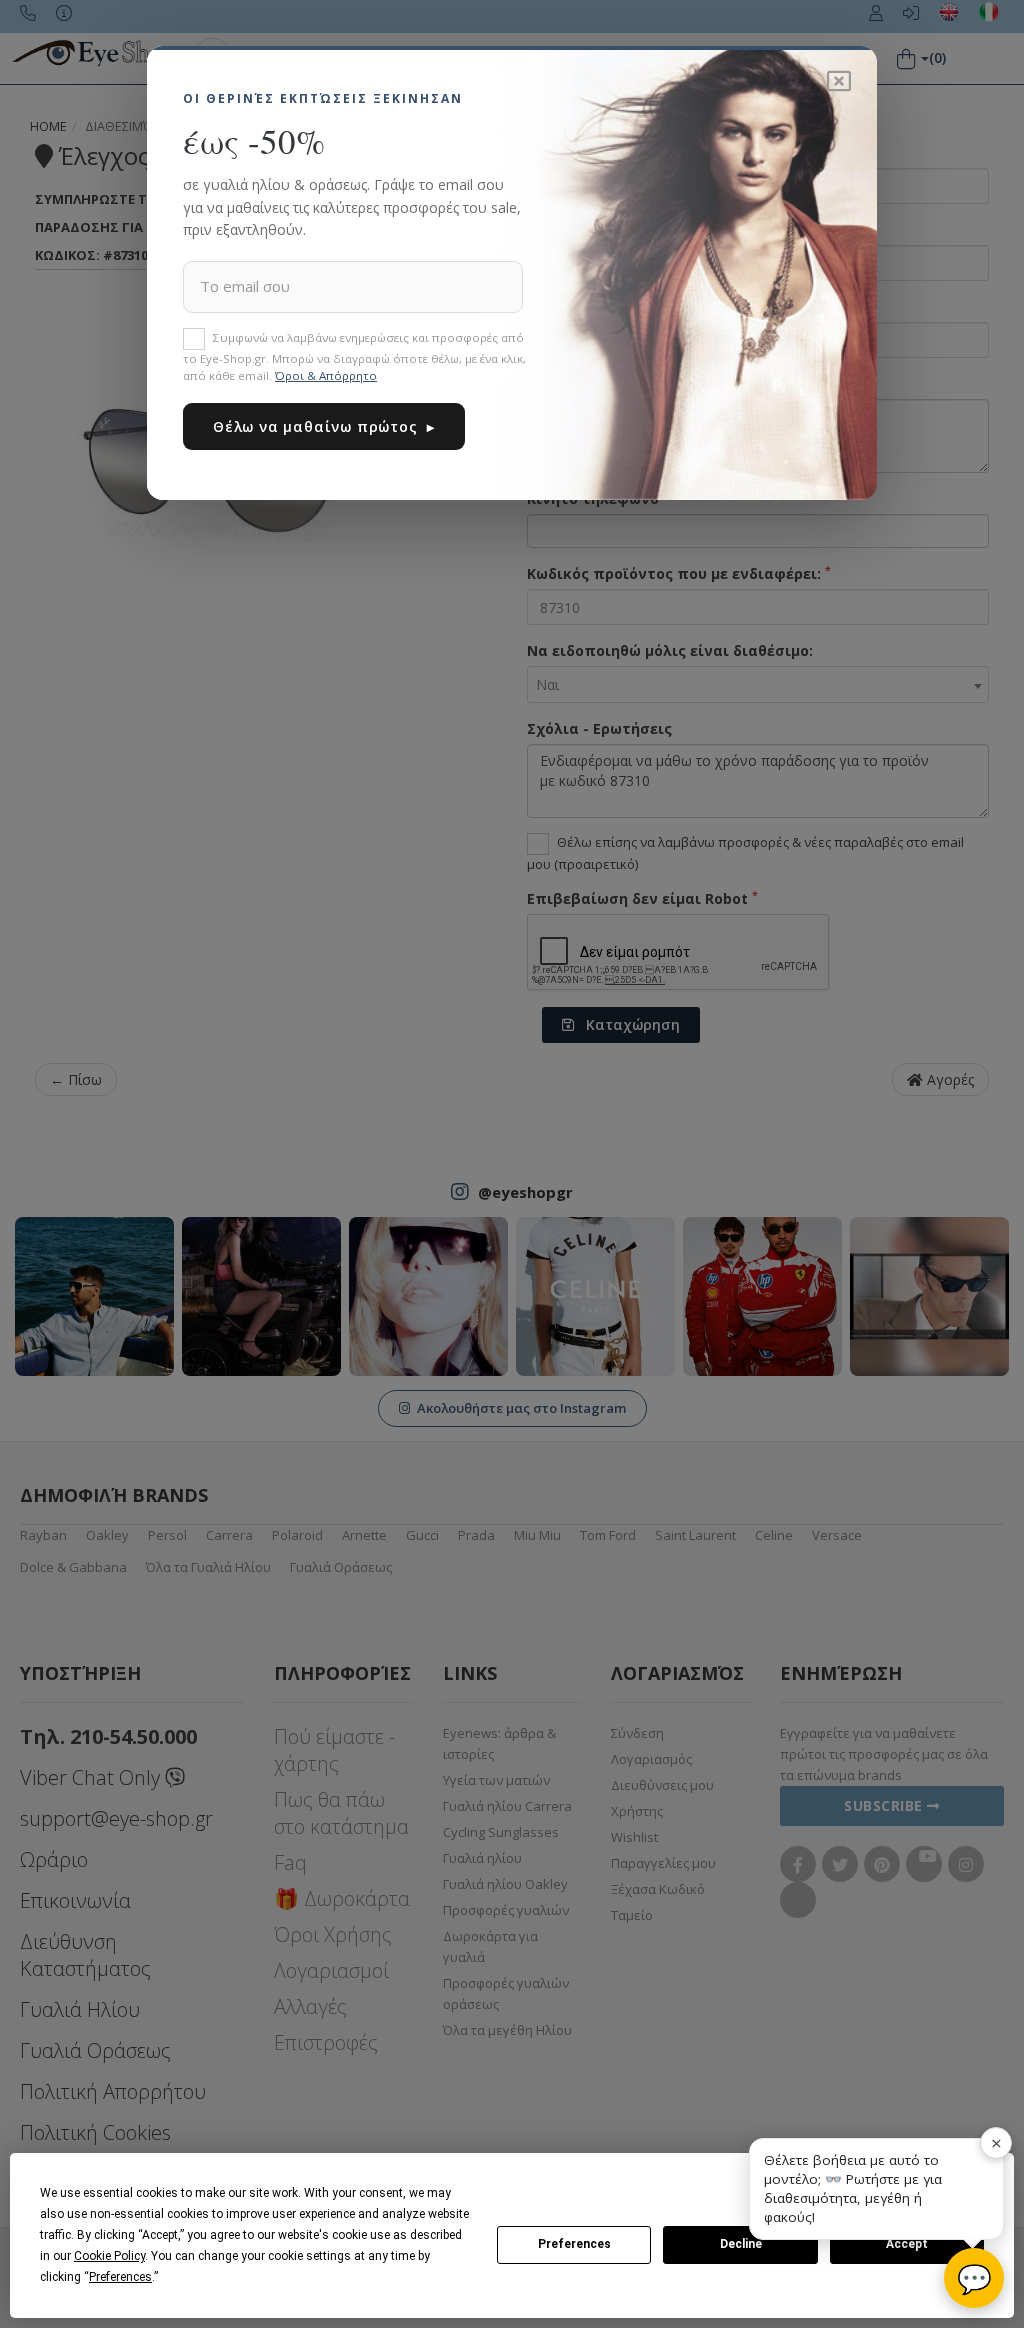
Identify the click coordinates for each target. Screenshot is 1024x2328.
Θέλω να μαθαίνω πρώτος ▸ (324, 426)
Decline (741, 2244)
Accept (907, 2244)
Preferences (574, 2244)
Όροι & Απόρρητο (326, 375)
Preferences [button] (120, 2277)
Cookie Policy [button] (109, 2256)
